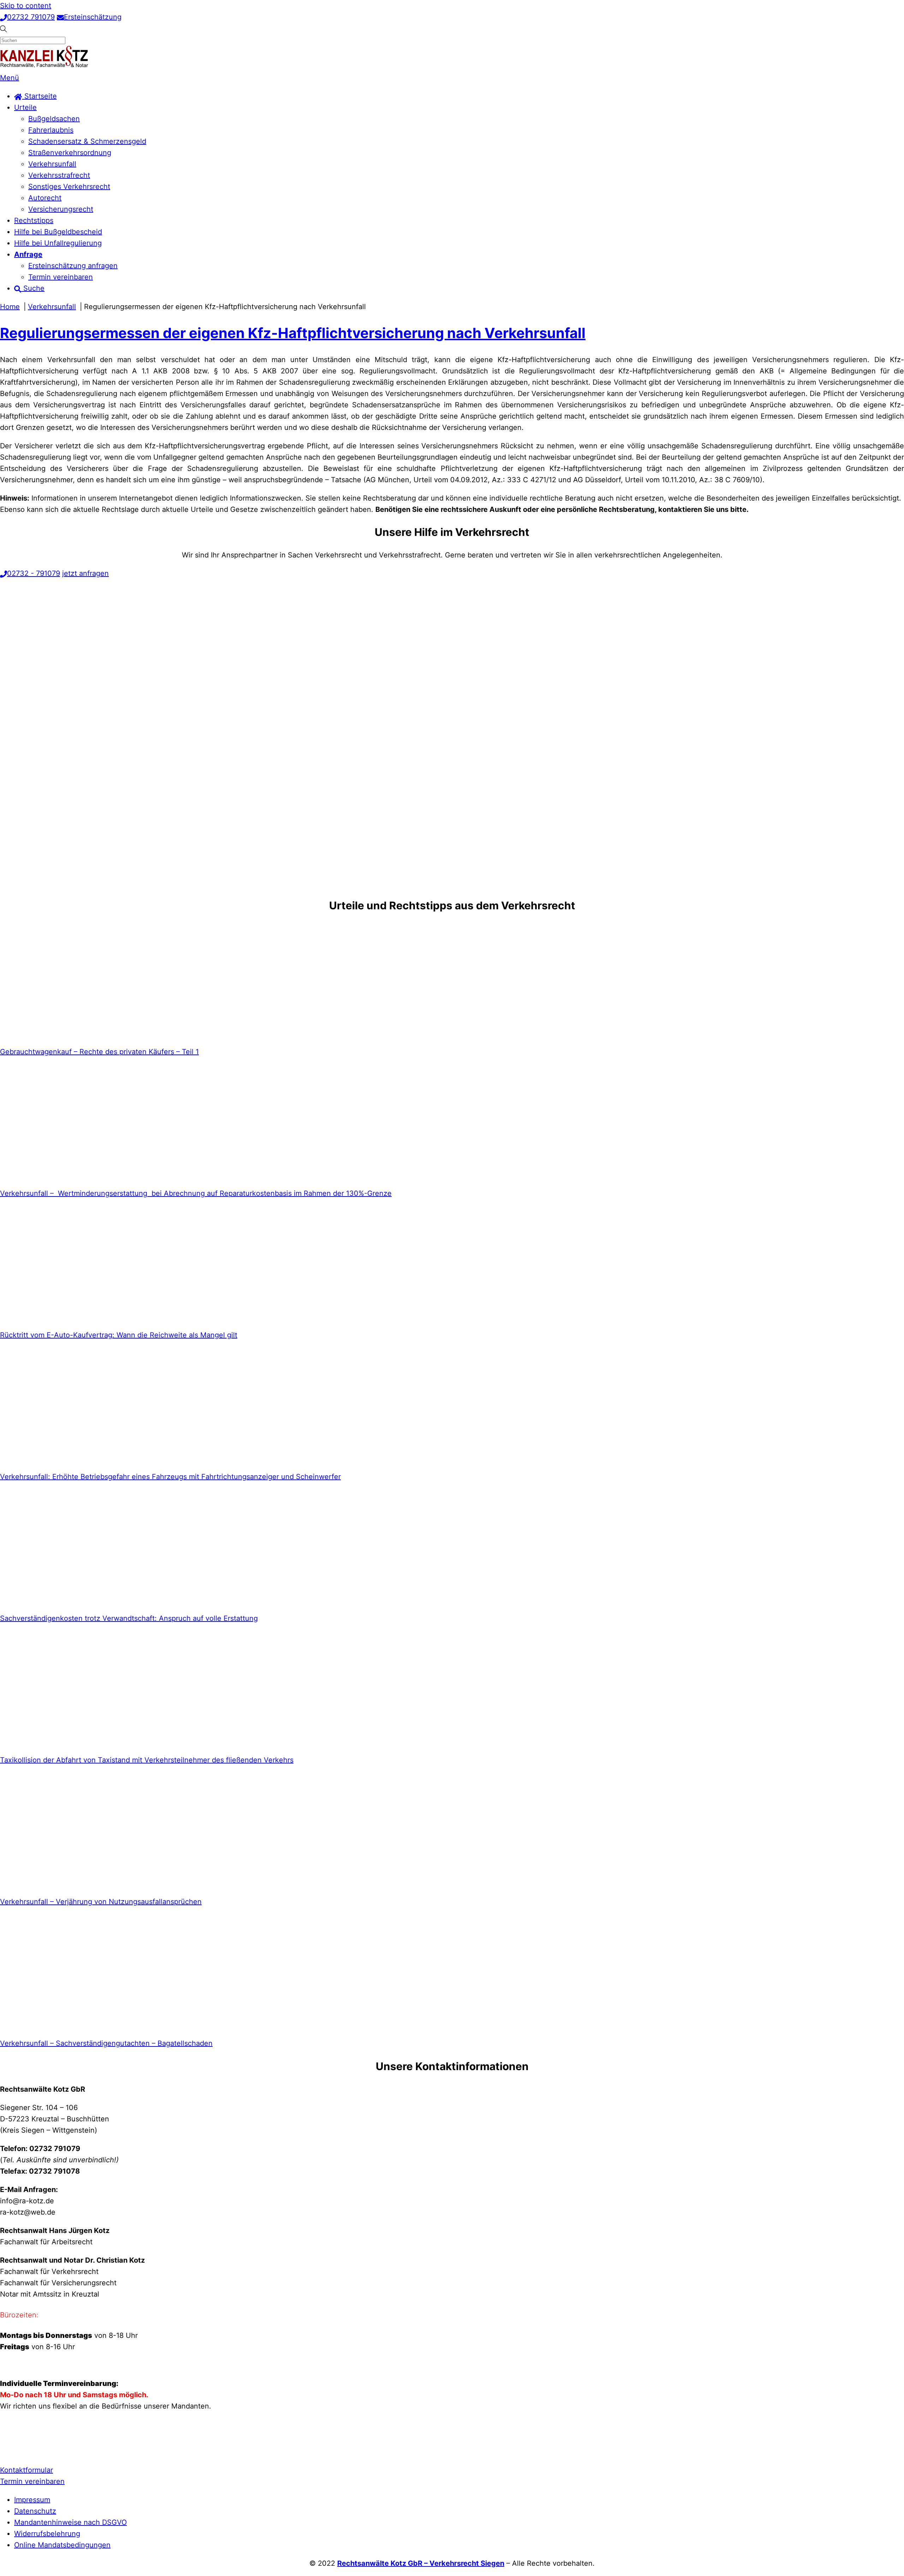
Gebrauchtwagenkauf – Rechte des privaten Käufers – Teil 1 (99, 1052)
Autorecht (45, 198)
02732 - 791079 (34, 573)
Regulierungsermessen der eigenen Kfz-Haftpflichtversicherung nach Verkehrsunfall (293, 333)
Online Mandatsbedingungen (62, 2545)
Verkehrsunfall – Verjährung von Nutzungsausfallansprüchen (101, 1902)
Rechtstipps (34, 220)
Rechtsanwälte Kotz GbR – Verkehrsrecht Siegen (421, 2563)
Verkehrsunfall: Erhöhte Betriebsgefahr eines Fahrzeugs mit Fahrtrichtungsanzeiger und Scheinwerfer (170, 1477)
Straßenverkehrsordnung (70, 153)
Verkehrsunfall (52, 164)
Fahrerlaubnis (51, 130)
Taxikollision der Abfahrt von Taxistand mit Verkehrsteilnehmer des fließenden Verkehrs (147, 1760)
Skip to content (26, 6)
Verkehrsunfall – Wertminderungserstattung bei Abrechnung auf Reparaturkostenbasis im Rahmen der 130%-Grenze (196, 1193)
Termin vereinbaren (61, 277)
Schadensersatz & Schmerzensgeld (87, 141)
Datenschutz (35, 2511)
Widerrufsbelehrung (47, 2534)
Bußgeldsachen (54, 119)
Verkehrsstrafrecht (59, 175)
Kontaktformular (26, 2470)
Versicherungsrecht (61, 209)
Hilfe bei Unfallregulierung (58, 243)
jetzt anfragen (85, 573)
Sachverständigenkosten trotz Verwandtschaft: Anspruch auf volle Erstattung (129, 1618)
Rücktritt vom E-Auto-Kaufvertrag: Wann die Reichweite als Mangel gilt (119, 1335)
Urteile (25, 107)
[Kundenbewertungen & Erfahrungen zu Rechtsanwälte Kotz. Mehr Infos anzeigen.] (18, 2452)
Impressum (32, 2500)
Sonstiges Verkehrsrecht (69, 187)
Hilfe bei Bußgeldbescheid (58, 232)
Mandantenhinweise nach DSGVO (70, 2522)
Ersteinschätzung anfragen (73, 266)
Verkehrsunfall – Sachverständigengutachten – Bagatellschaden (106, 2043)
